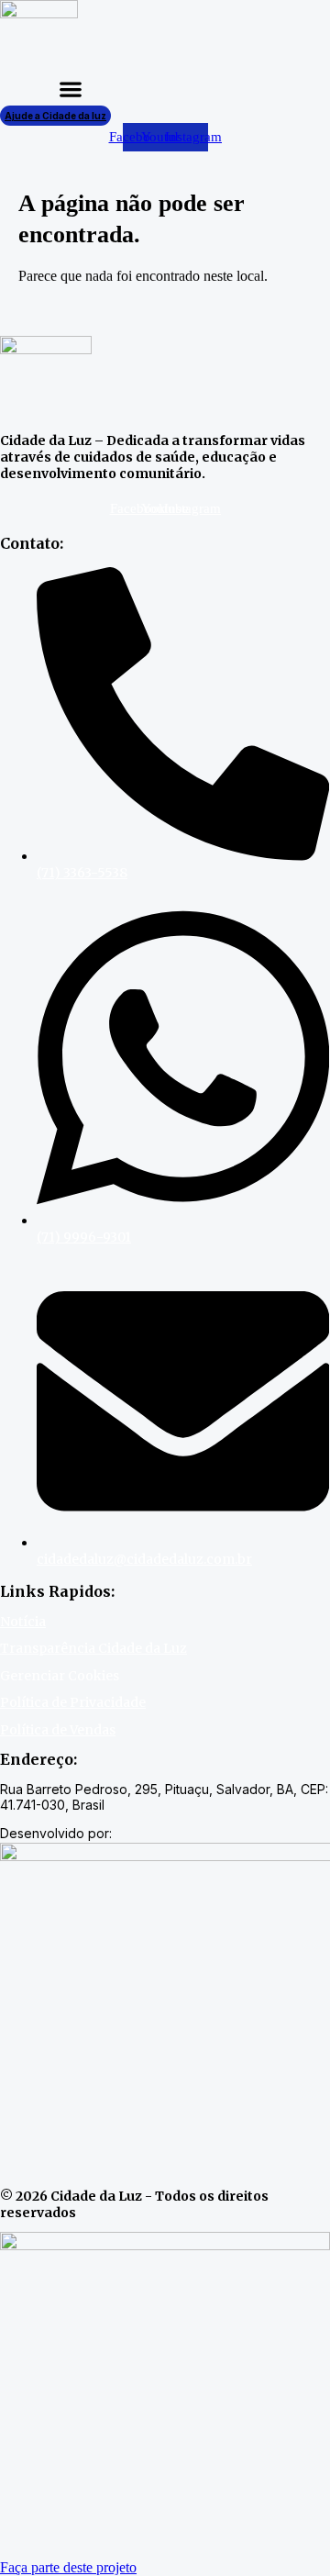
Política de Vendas (58, 1730)
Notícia (23, 1622)
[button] (71, 89)
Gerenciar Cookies (60, 1676)
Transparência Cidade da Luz (93, 1648)
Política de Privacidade (73, 1702)
